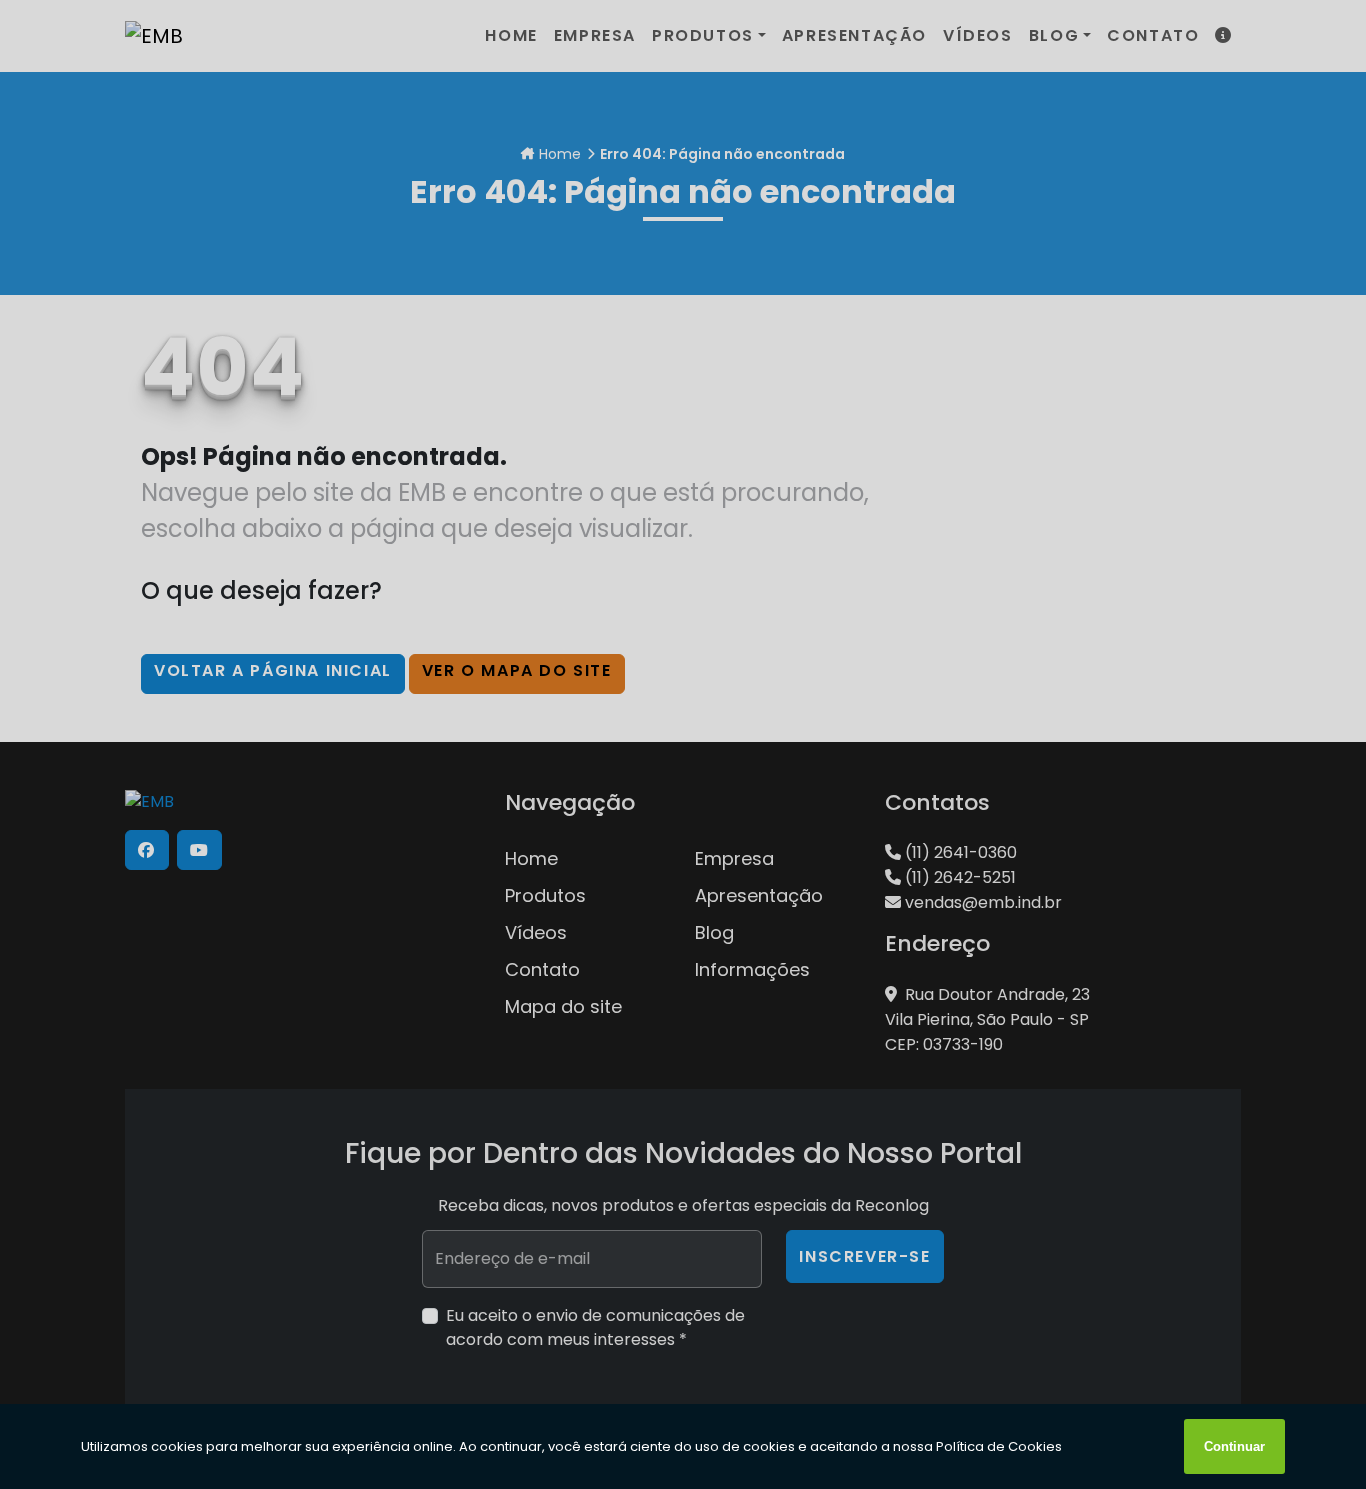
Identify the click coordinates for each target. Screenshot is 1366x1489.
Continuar (1234, 1446)
